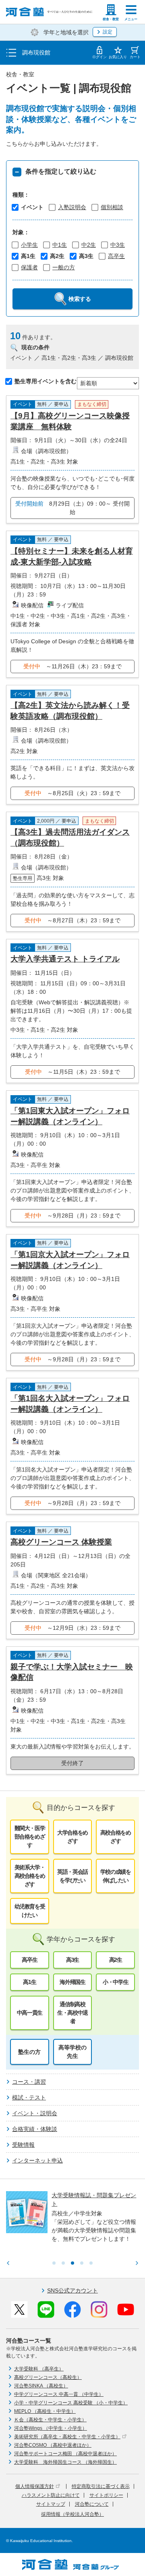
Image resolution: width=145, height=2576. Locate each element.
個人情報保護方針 (35, 2486)
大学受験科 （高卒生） (39, 2369)
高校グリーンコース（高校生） (48, 2377)
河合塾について (92, 2504)
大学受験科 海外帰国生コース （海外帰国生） (65, 2462)
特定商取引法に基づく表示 (101, 2486)
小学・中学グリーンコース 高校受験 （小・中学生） (71, 2403)
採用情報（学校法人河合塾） (72, 2514)
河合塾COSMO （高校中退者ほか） (53, 2445)
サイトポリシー (106, 2495)
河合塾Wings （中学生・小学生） (51, 2428)
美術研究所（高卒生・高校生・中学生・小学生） (67, 2437)
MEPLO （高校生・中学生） (45, 2411)
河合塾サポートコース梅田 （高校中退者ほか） (65, 2454)
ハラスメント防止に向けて (51, 2495)
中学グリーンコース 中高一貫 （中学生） (59, 2394)
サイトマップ (51, 2504)
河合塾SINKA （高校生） (41, 2386)
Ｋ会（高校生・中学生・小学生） (50, 2420)
